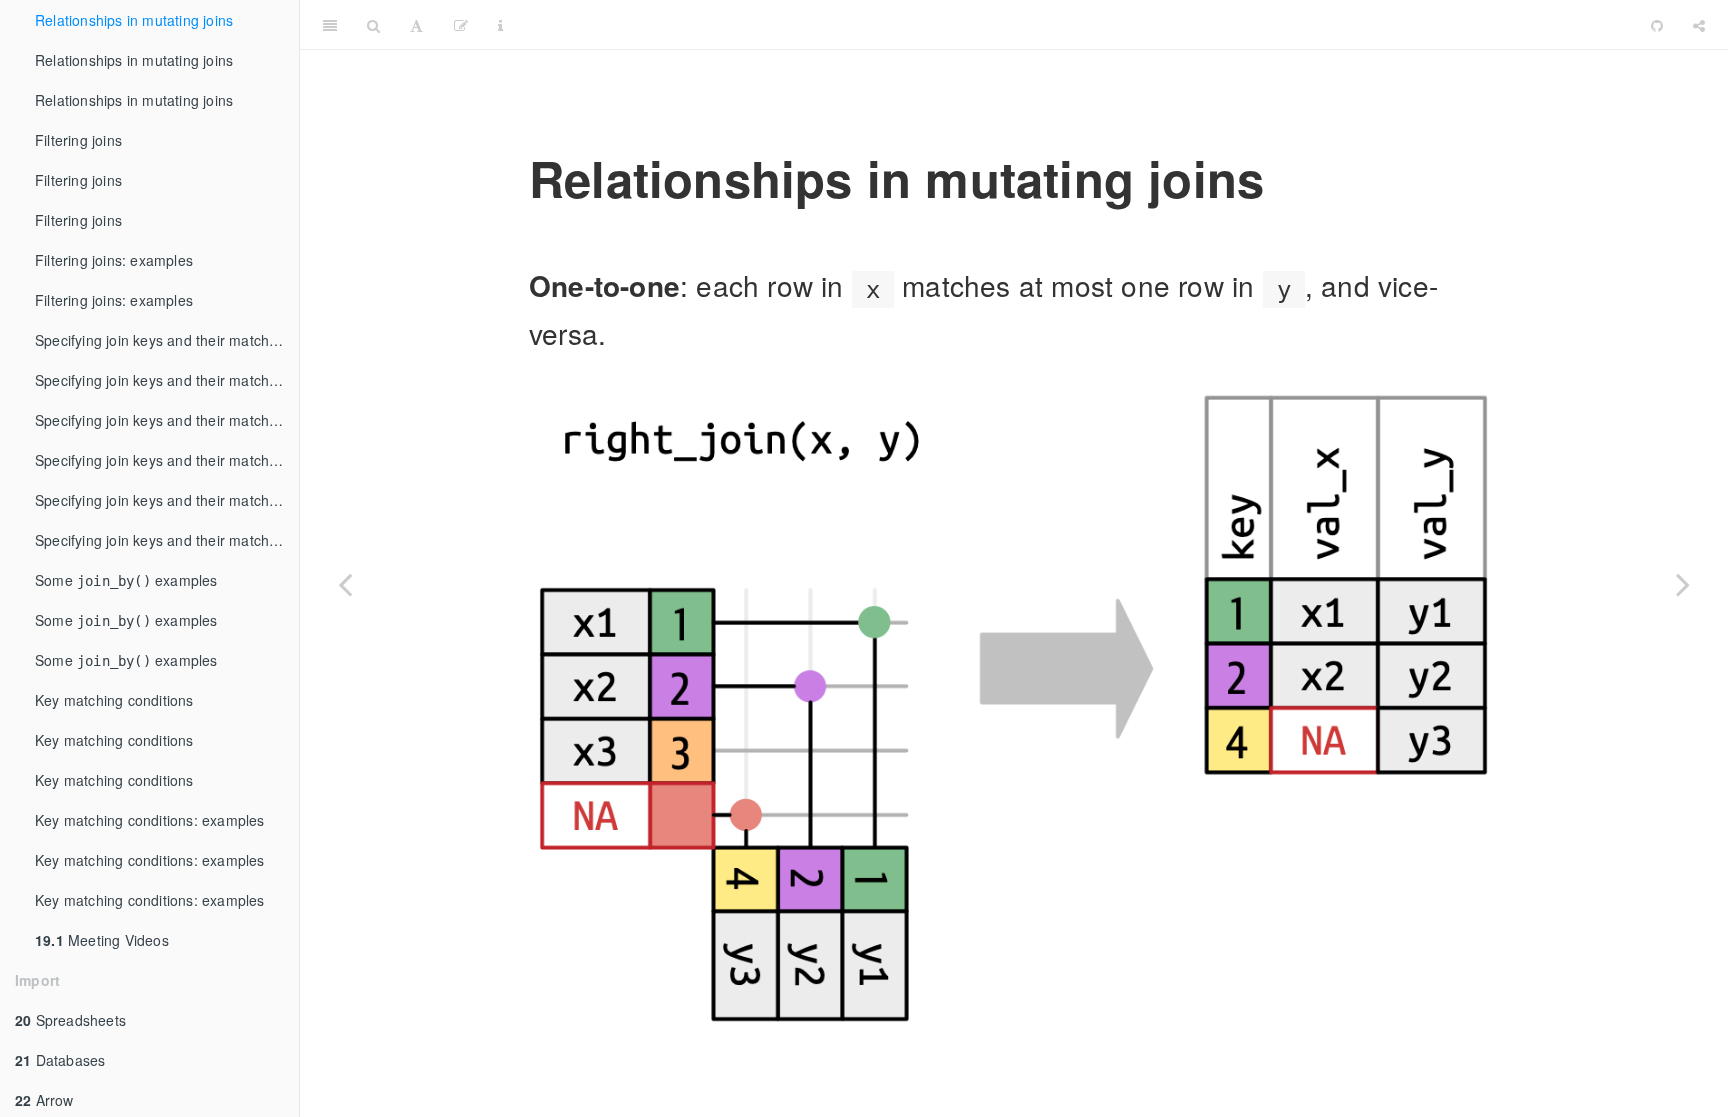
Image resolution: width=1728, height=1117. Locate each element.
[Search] (373, 25)
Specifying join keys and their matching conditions (167, 340)
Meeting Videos (102, 940)
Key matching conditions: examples (150, 820)
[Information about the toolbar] (500, 25)
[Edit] (461, 25)
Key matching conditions (114, 700)
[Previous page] (345, 583)
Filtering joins (78, 140)
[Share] (1699, 25)
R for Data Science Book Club (1077, 24)
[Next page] (1683, 583)
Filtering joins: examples (114, 260)
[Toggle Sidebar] (330, 25)
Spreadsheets (70, 1020)
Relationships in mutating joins (134, 20)
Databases (60, 1060)
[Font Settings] (416, 25)
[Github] (1657, 25)
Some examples (126, 580)
